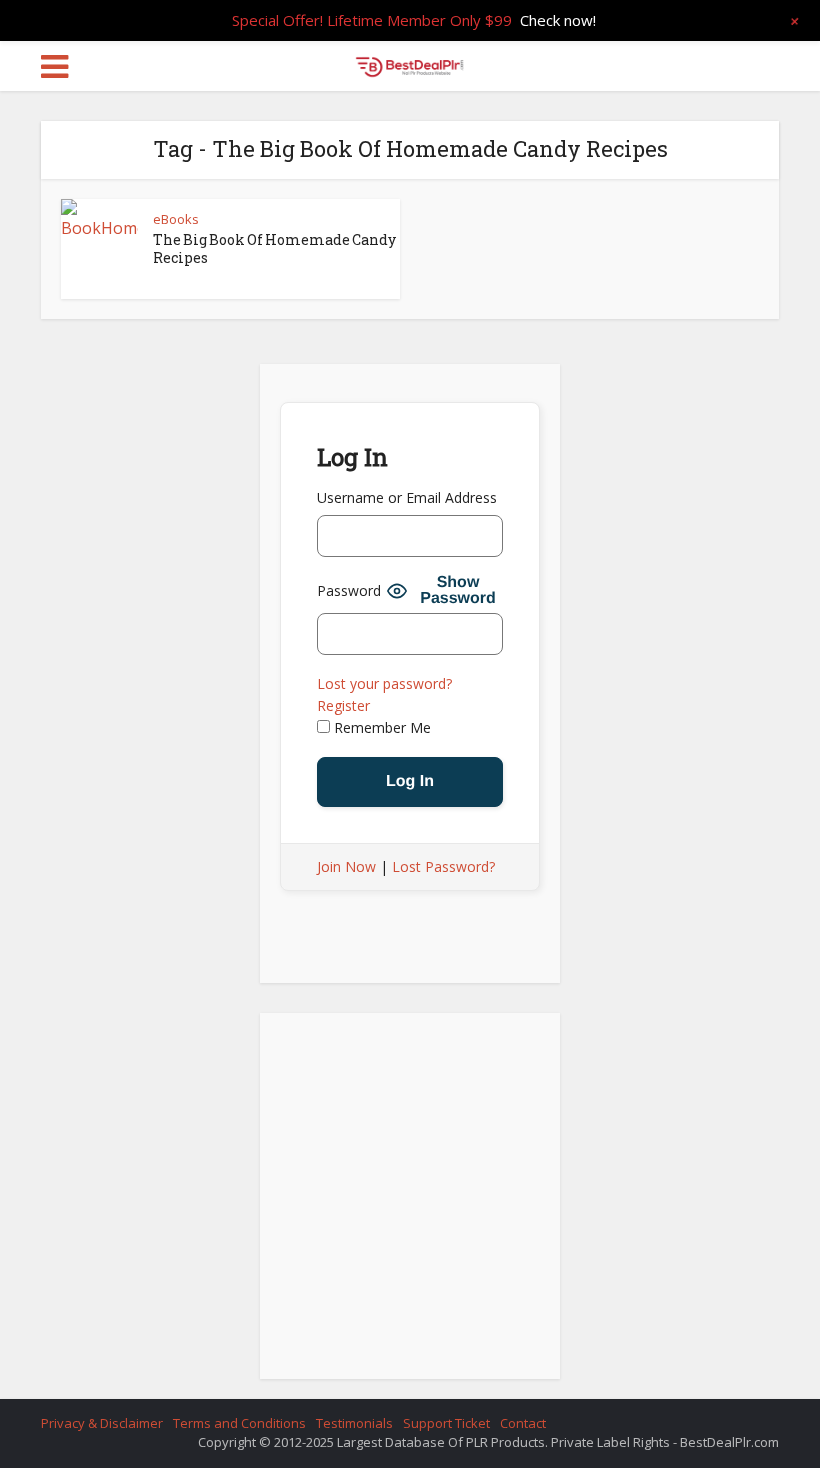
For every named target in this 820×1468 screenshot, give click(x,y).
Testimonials (354, 1423)
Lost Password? (443, 866)
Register (343, 705)
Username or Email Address (407, 497)
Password (349, 590)
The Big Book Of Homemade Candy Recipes (274, 248)
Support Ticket (446, 1423)
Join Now (346, 866)
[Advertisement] (410, 1202)
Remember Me (380, 727)
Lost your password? (384, 683)
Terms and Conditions (239, 1423)
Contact (523, 1423)
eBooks (176, 219)
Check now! (558, 20)
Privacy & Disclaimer (102, 1423)
